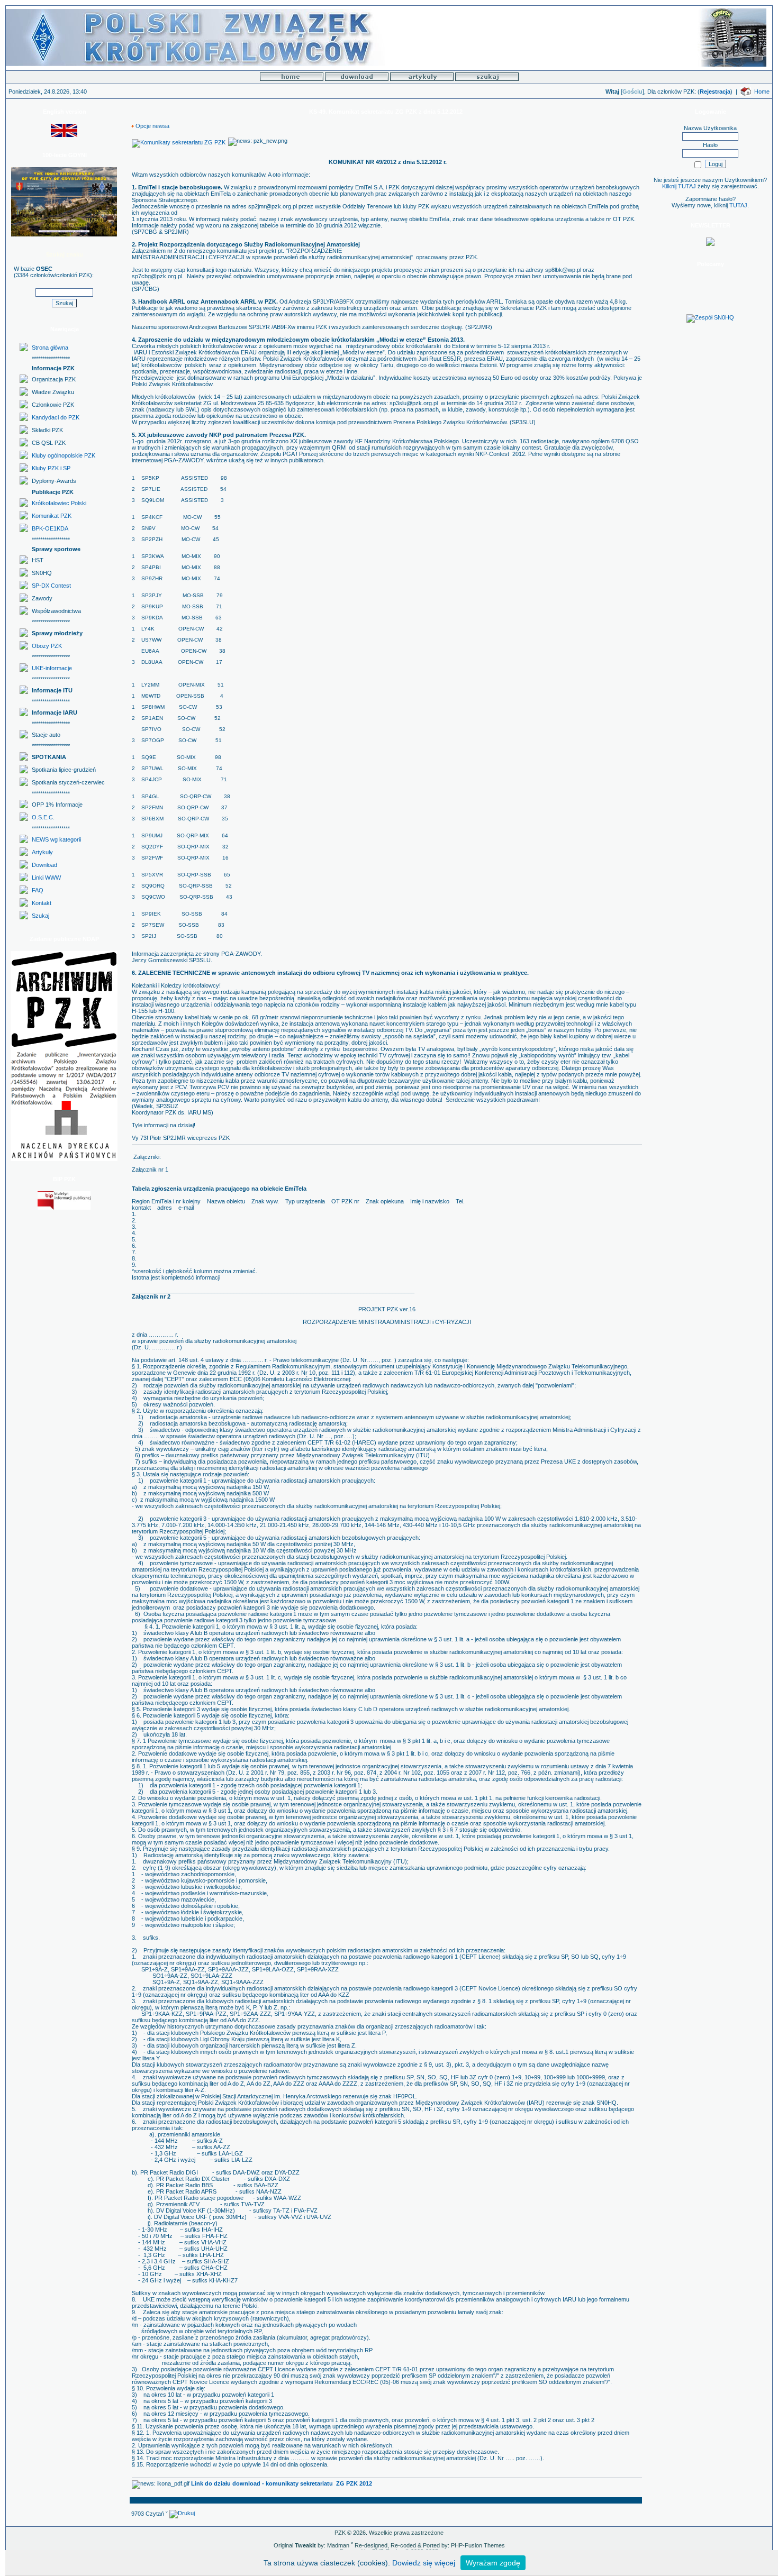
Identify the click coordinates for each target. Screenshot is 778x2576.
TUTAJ (738, 205)
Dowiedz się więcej (424, 2563)
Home (762, 92)
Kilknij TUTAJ (679, 186)
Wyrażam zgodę (493, 2563)
